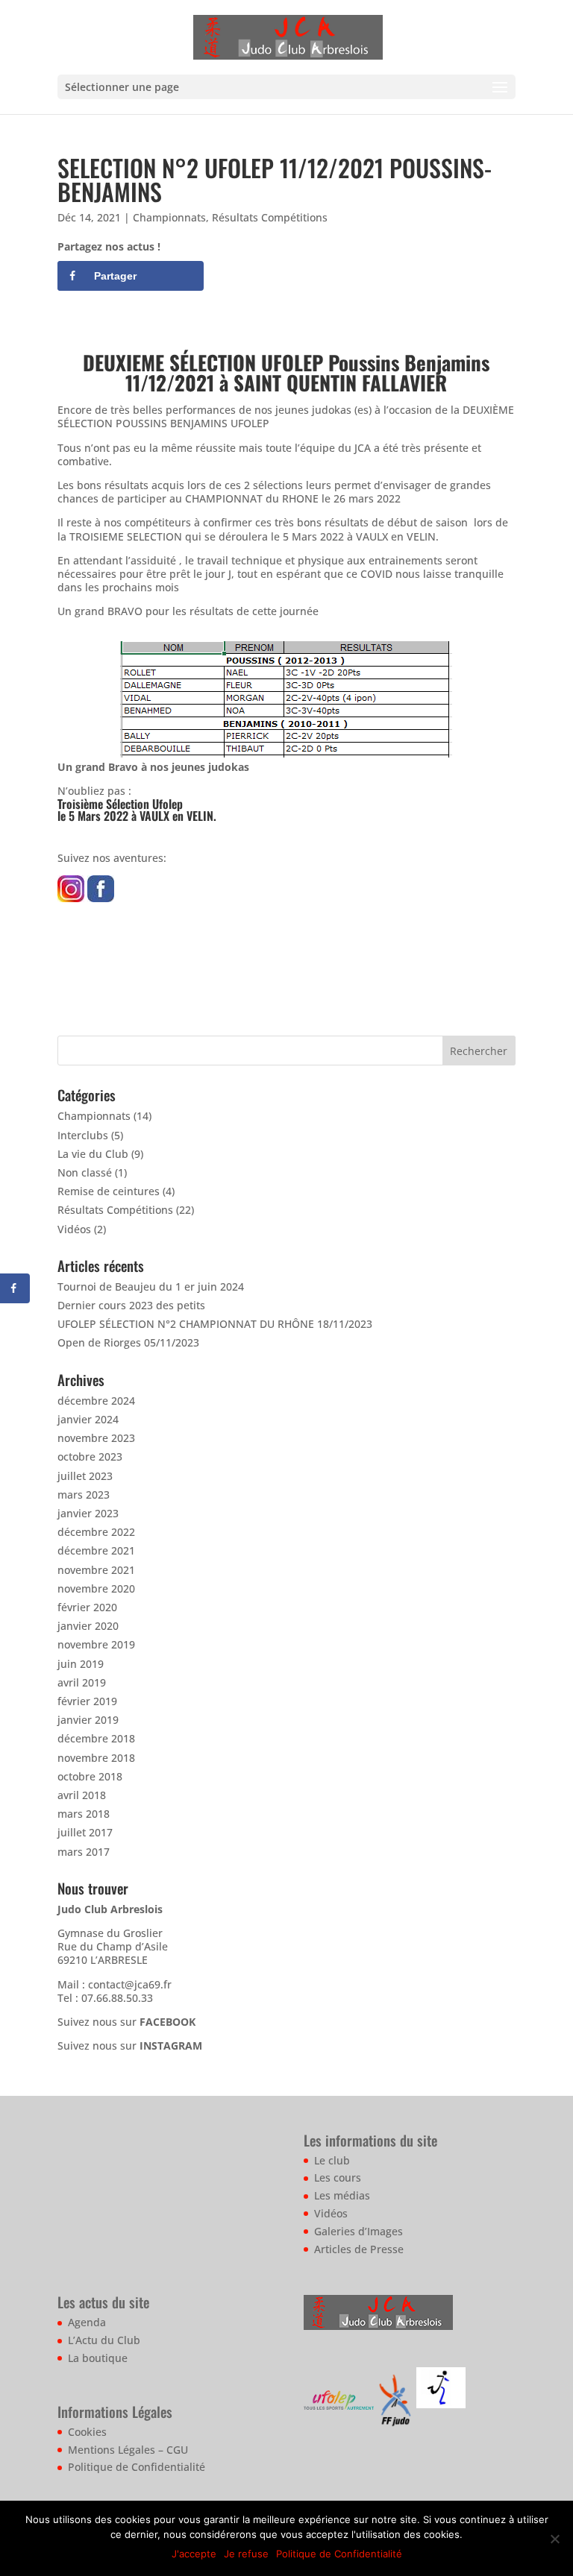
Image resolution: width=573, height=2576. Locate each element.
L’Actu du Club (104, 2340)
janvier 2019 (88, 1720)
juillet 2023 (85, 1476)
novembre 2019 (96, 1644)
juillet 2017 (85, 1832)
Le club (332, 2160)
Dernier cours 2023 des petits (131, 1305)
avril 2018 (82, 1795)
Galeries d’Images (358, 2231)
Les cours (338, 2177)
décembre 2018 (96, 1738)
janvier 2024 (88, 1419)
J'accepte (194, 2554)
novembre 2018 (96, 1758)
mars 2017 (84, 1852)
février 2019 (87, 1701)
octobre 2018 (90, 1776)
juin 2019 (81, 1664)
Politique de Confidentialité (137, 2467)
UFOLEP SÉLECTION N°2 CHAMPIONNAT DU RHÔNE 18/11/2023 (215, 1324)
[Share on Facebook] (15, 1288)
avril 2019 (82, 1682)
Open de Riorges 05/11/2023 (128, 1342)
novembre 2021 (96, 1570)
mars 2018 (84, 1814)
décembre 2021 (96, 1550)
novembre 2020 (96, 1588)
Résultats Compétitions (270, 217)
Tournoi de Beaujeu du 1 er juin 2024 (151, 1287)
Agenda (87, 2322)
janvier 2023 (88, 1513)
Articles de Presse (359, 2249)
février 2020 (87, 1607)
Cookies (87, 2432)
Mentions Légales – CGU (128, 2450)
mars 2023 (84, 1495)
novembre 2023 (96, 1438)
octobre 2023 (90, 1457)
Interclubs (83, 1135)
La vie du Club (93, 1154)
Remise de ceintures (109, 1191)
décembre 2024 (96, 1401)
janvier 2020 (88, 1626)
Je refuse (246, 2554)
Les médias (342, 2195)
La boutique (98, 2358)
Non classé (85, 1172)
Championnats (169, 217)
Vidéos (74, 1229)
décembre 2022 (96, 1532)
